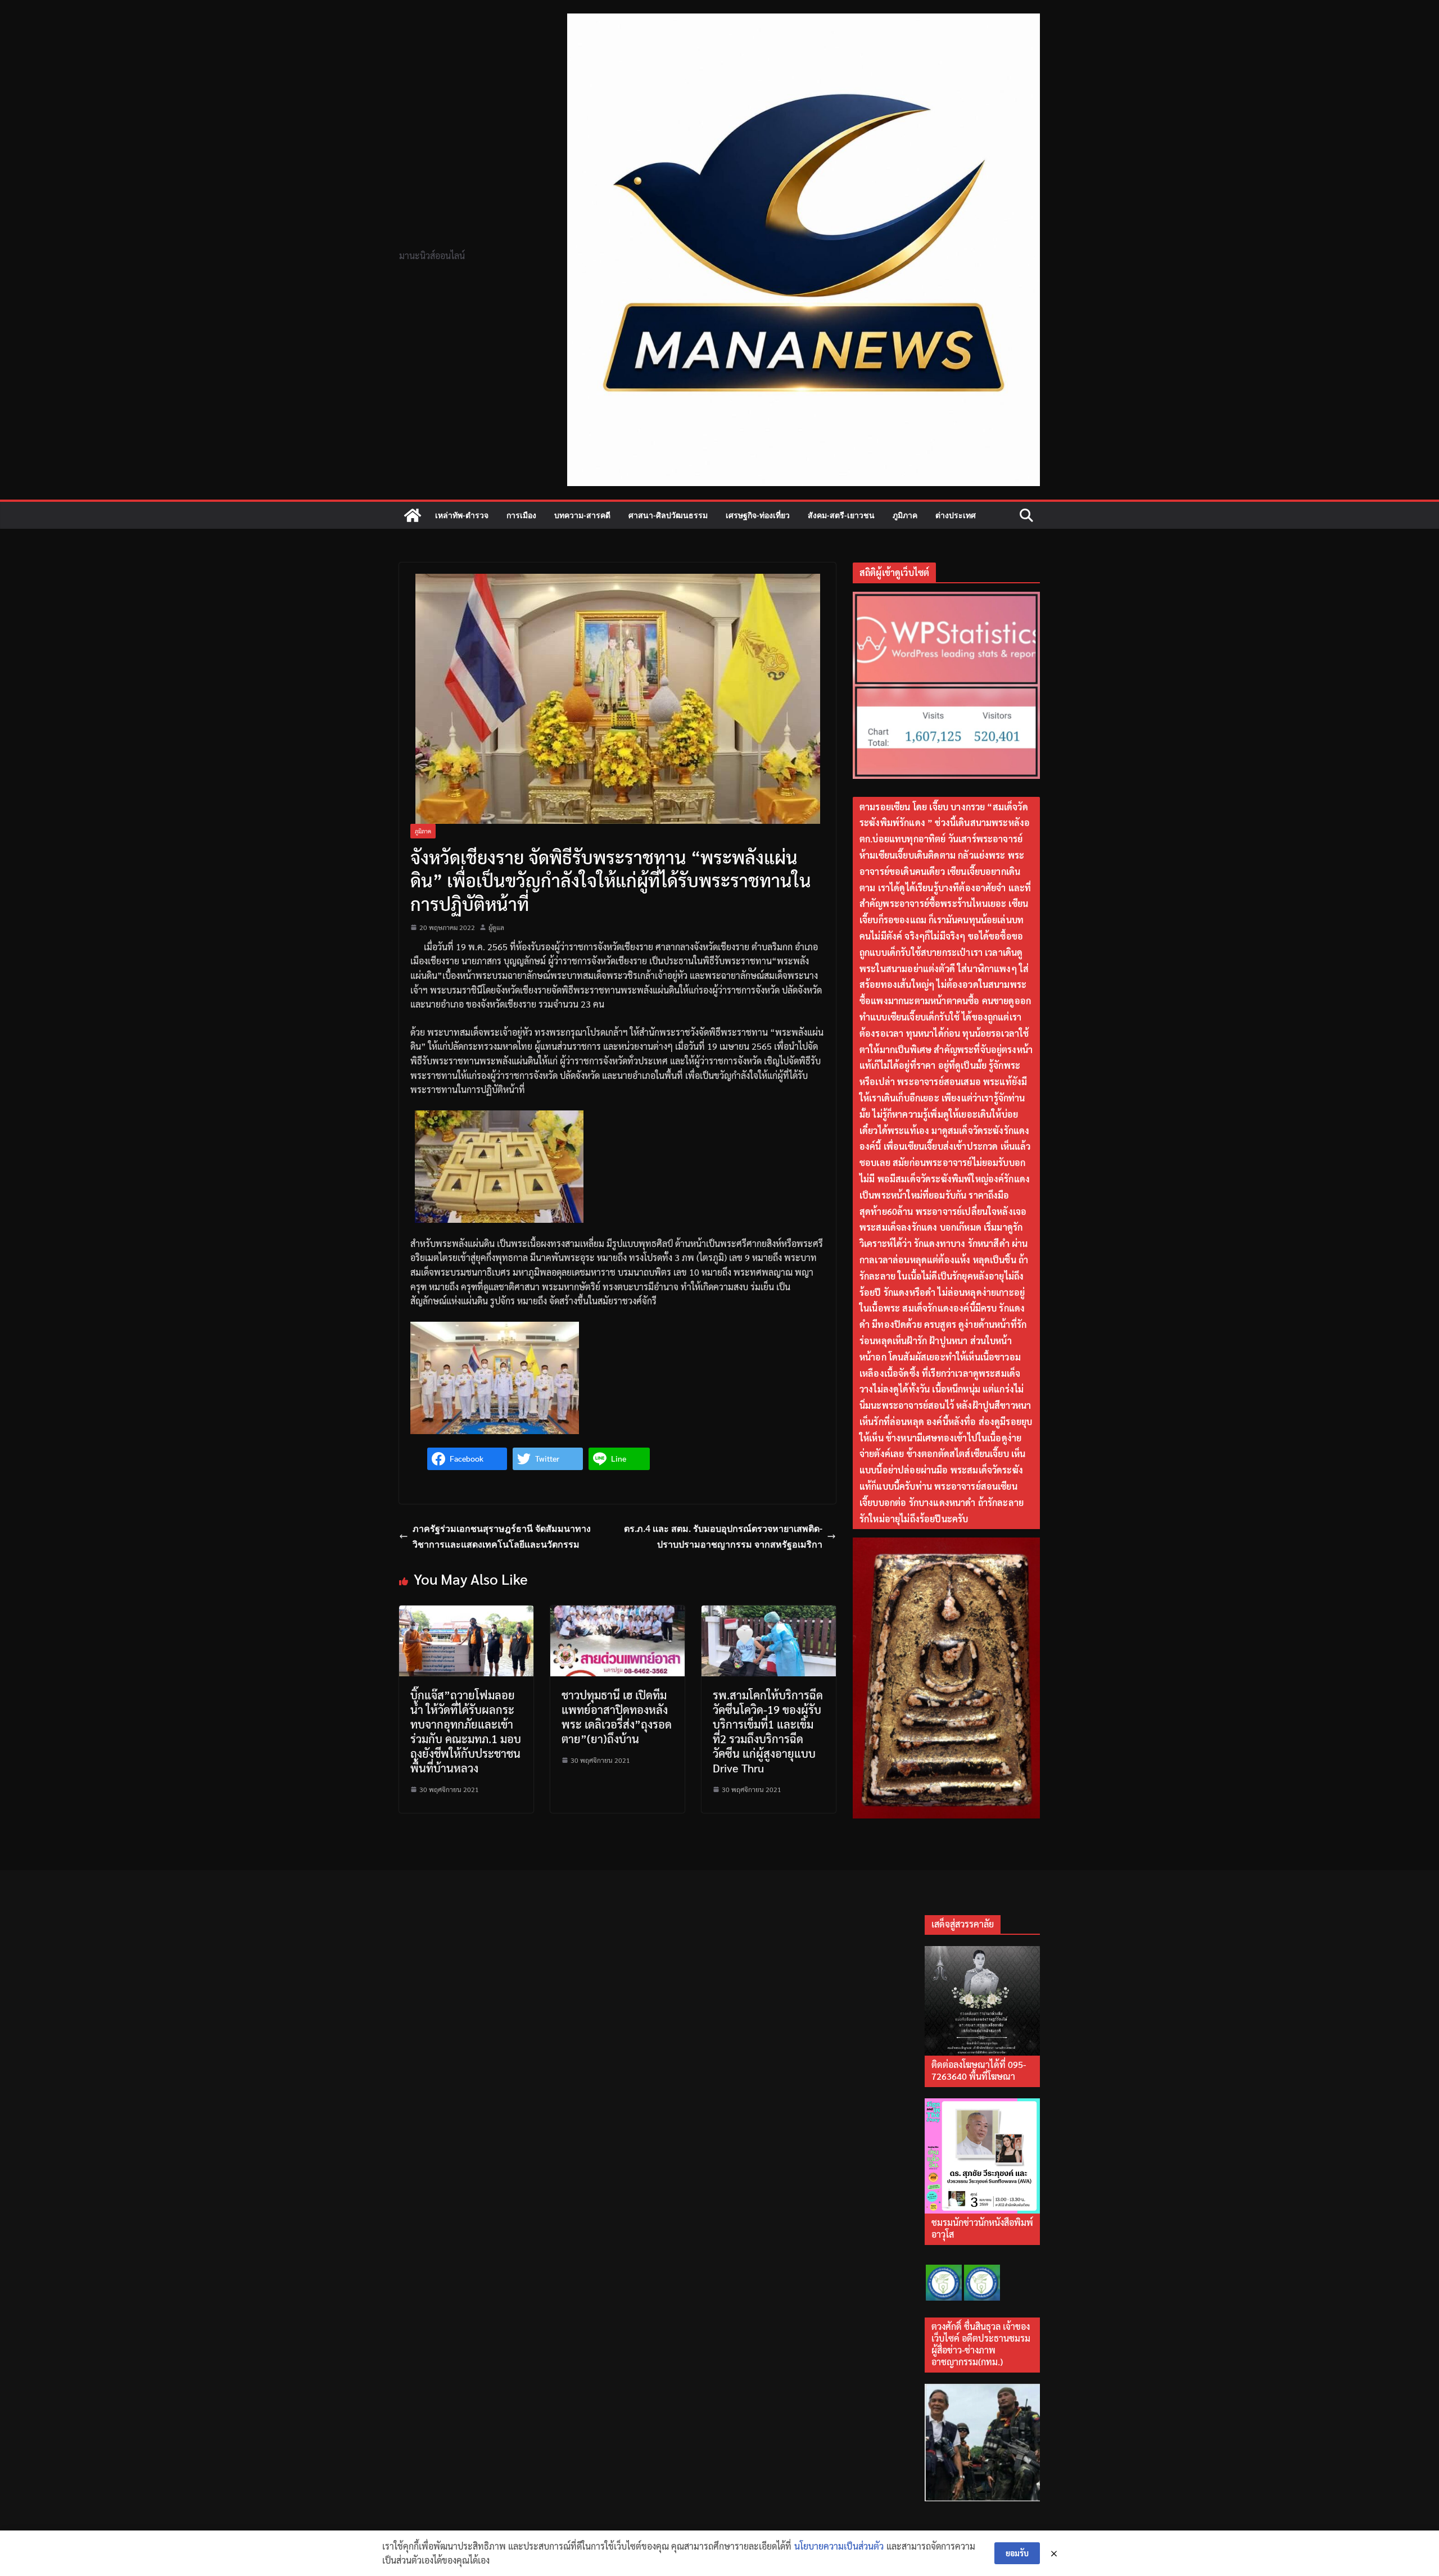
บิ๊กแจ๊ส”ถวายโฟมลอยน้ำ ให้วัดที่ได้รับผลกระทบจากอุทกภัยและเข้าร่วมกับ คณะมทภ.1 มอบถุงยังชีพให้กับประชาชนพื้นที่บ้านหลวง (466, 1731)
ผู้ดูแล (496, 927)
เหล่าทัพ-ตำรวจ (462, 515)
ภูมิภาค (905, 515)
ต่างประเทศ (956, 515)
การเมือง (521, 515)
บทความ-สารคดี (582, 515)
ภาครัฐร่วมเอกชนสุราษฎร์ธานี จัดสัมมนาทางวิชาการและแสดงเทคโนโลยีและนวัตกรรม (502, 1537)
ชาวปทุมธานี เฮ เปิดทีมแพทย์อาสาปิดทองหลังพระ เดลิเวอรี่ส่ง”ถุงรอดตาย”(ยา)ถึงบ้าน (617, 1717)
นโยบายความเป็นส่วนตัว (839, 2546)
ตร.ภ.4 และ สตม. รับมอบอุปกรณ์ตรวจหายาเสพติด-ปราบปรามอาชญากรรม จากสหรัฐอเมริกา (723, 1537)
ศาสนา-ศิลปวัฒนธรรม (668, 515)
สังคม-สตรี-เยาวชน (841, 515)
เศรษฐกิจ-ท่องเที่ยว (758, 515)
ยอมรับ (1017, 2553)
